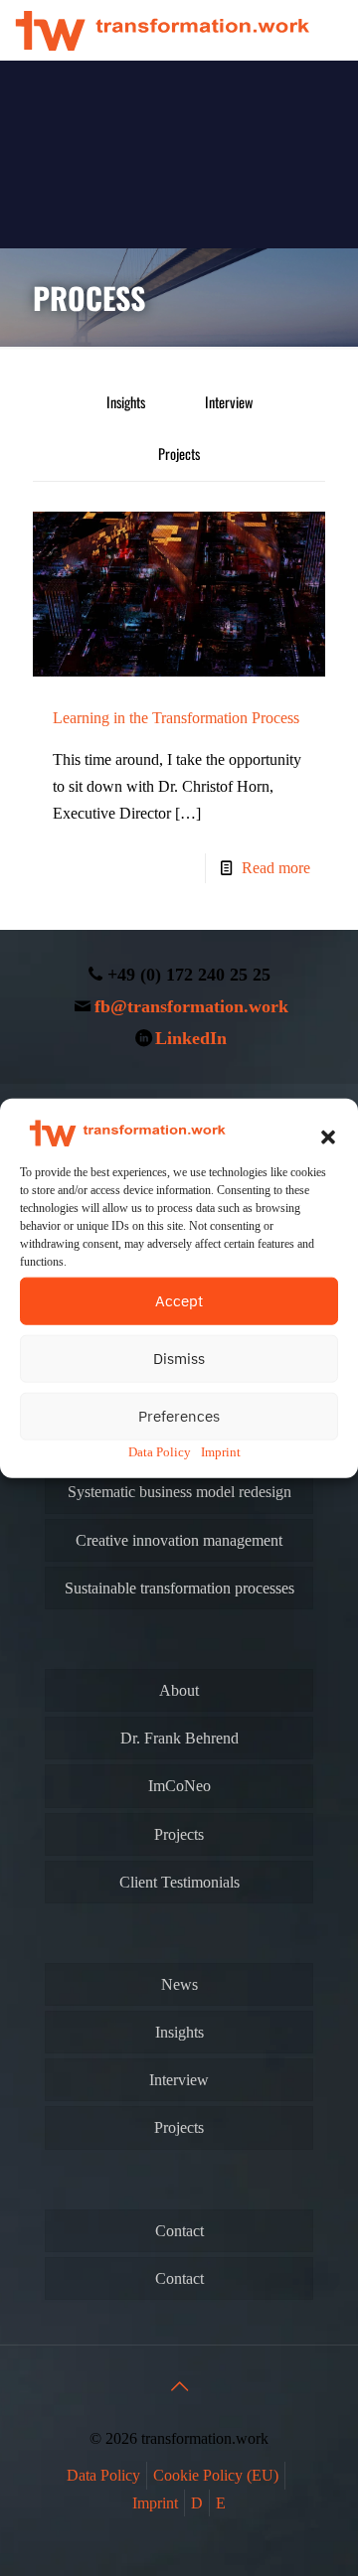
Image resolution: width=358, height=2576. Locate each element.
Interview (229, 402)
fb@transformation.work (191, 1006)
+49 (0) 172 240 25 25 (189, 975)
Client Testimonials (179, 1882)
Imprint (221, 1451)
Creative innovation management (179, 1540)
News (179, 1984)
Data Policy (160, 1451)
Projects (179, 454)
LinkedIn (191, 1038)
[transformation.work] (162, 30)
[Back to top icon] (179, 2386)
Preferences (179, 1415)
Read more (276, 868)
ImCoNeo (179, 1786)
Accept (179, 1300)
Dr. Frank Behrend (179, 1738)
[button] (328, 1136)
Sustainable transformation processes (179, 1588)
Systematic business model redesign (179, 1492)
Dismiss (179, 1358)
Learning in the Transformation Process (176, 718)
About (179, 1690)
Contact (179, 2231)
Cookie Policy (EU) (216, 2475)
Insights (126, 402)
